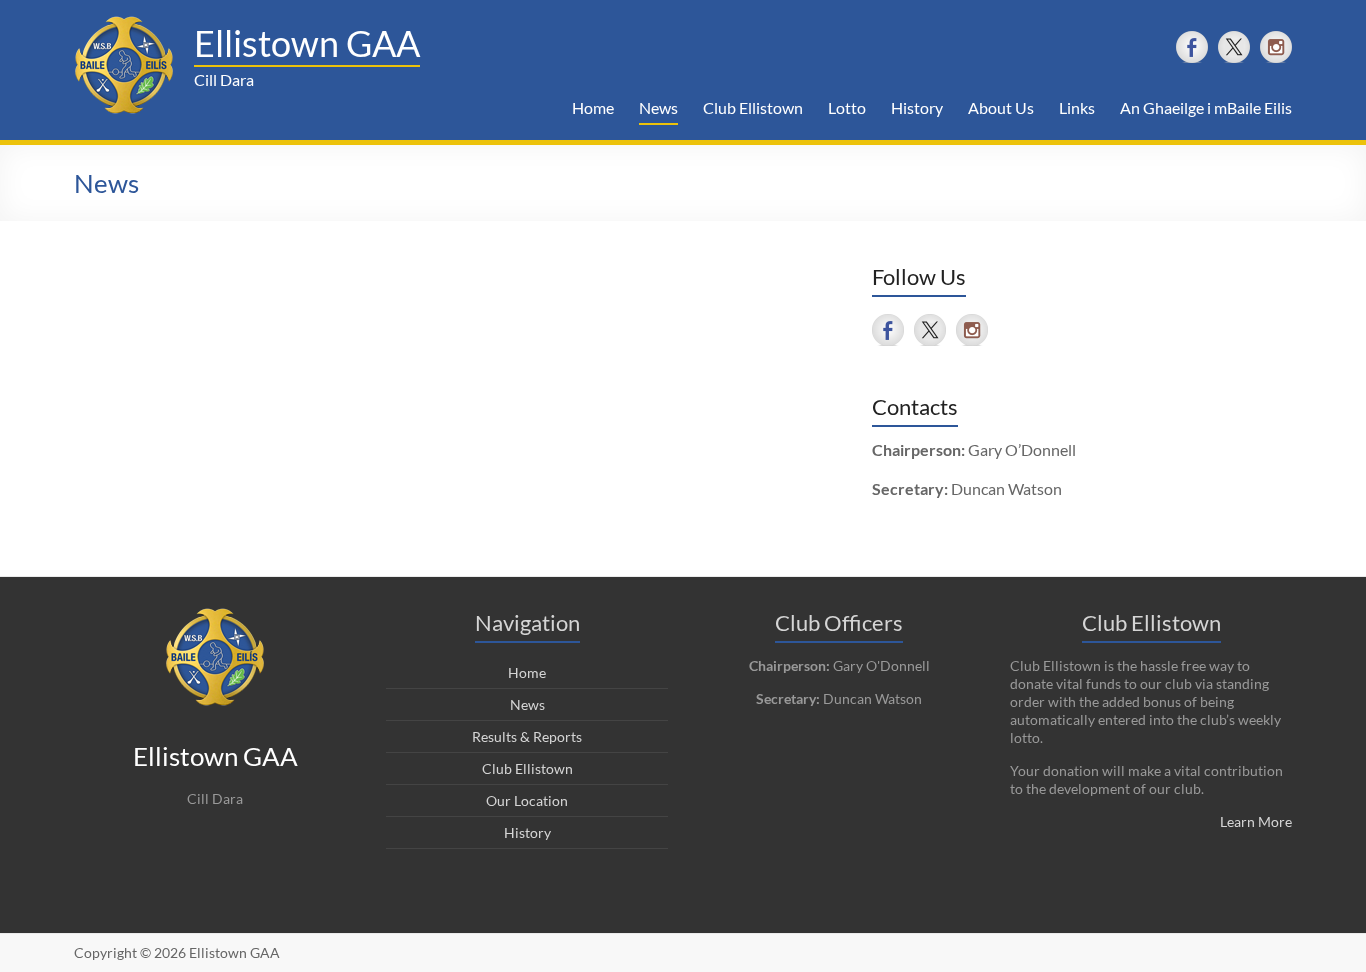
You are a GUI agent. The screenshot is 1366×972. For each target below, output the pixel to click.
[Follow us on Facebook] (1192, 47)
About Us (1001, 107)
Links (1077, 107)
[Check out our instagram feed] (1276, 47)
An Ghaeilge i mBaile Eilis (1206, 107)
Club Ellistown (753, 107)
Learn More (1256, 821)
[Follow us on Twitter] (1234, 47)
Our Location (527, 800)
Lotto (847, 107)
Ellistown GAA (307, 43)
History (917, 107)
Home (593, 107)
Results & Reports (527, 736)
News (658, 107)
